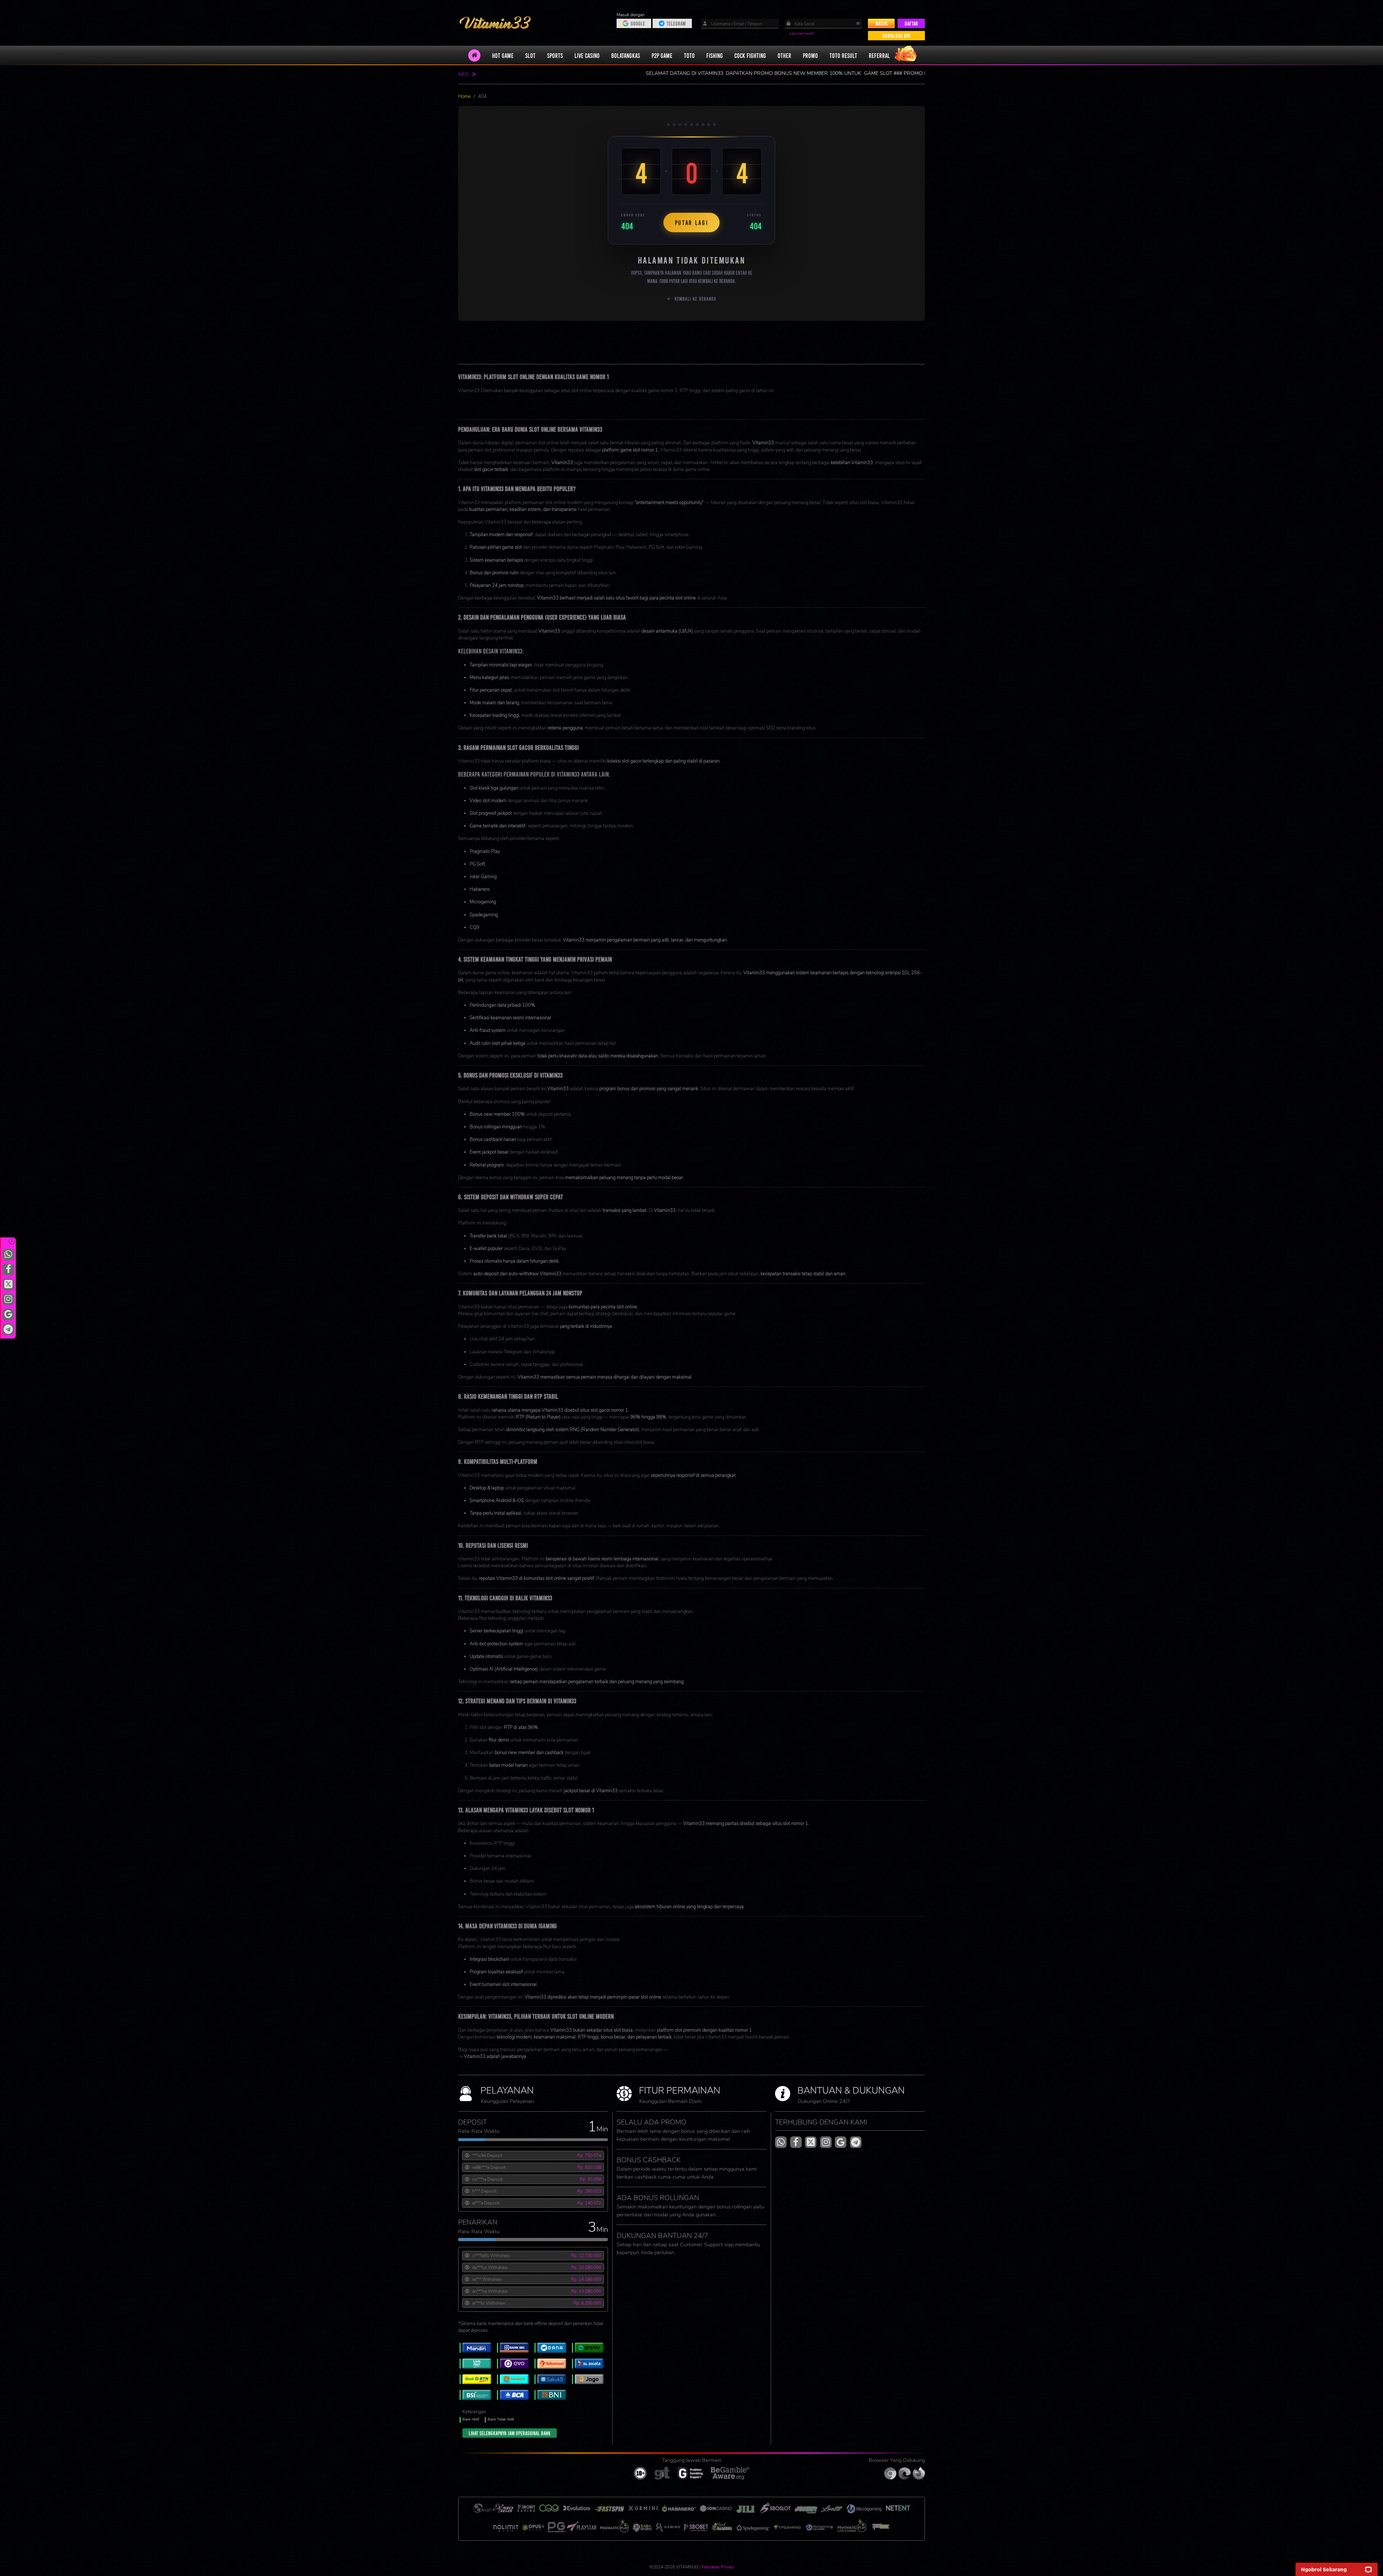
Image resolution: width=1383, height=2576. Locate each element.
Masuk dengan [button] (631, 15)
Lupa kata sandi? (802, 33)
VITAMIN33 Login (476, 410)
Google (638, 23)
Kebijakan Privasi (718, 2567)
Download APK (896, 36)
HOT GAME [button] (503, 55)
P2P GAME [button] (662, 55)
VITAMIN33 (691, 403)
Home (464, 96)
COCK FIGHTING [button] (750, 55)
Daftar (911, 23)
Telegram (676, 23)
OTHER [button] (784, 55)
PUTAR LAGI (691, 222)
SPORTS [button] (555, 55)
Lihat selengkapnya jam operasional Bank (510, 2433)
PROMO (810, 55)
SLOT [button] (530, 55)
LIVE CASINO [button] (587, 55)
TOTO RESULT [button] (843, 55)
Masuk (881, 23)
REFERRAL (879, 55)
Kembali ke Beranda (696, 299)
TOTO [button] (689, 55)
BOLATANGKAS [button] (626, 55)
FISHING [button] (715, 55)
